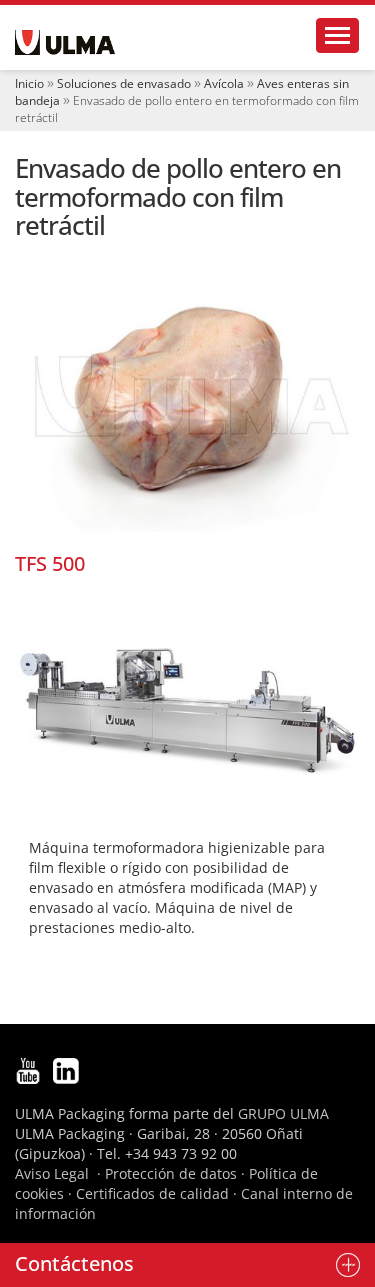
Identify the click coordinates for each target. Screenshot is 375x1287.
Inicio (29, 83)
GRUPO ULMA (283, 1113)
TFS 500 (50, 563)
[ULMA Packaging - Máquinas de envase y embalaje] (65, 42)
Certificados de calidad (152, 1193)
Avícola (224, 83)
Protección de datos (171, 1173)
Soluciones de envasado (124, 83)
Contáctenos (74, 1263)
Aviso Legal (52, 1173)
